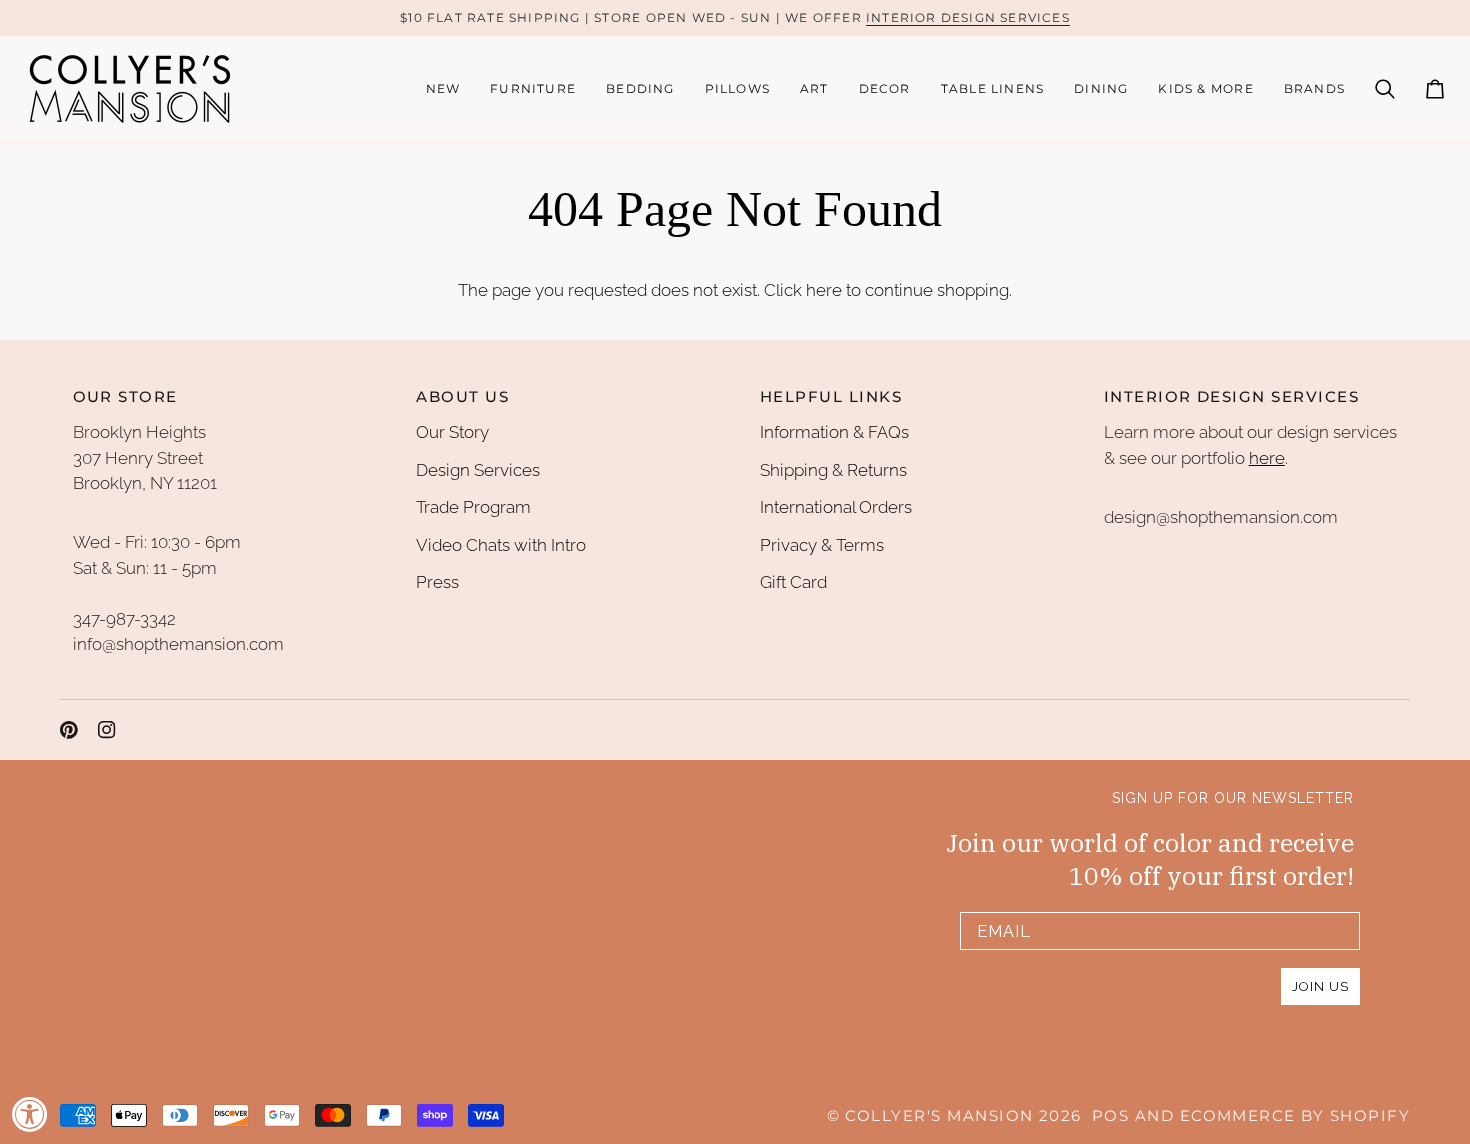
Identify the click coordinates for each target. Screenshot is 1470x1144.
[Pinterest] (69, 730)
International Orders (836, 507)
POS (1110, 1116)
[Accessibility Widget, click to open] (30, 1114)
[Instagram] (107, 730)
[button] (533, 89)
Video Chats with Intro (501, 545)
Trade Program (473, 507)
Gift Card (793, 582)
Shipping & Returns (833, 470)
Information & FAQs (834, 432)
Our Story (452, 432)
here (824, 290)
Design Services (478, 470)
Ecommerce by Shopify (1295, 1116)
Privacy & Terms (822, 545)
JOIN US (1320, 986)
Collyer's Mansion (939, 1116)
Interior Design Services (968, 17)
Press (437, 582)
